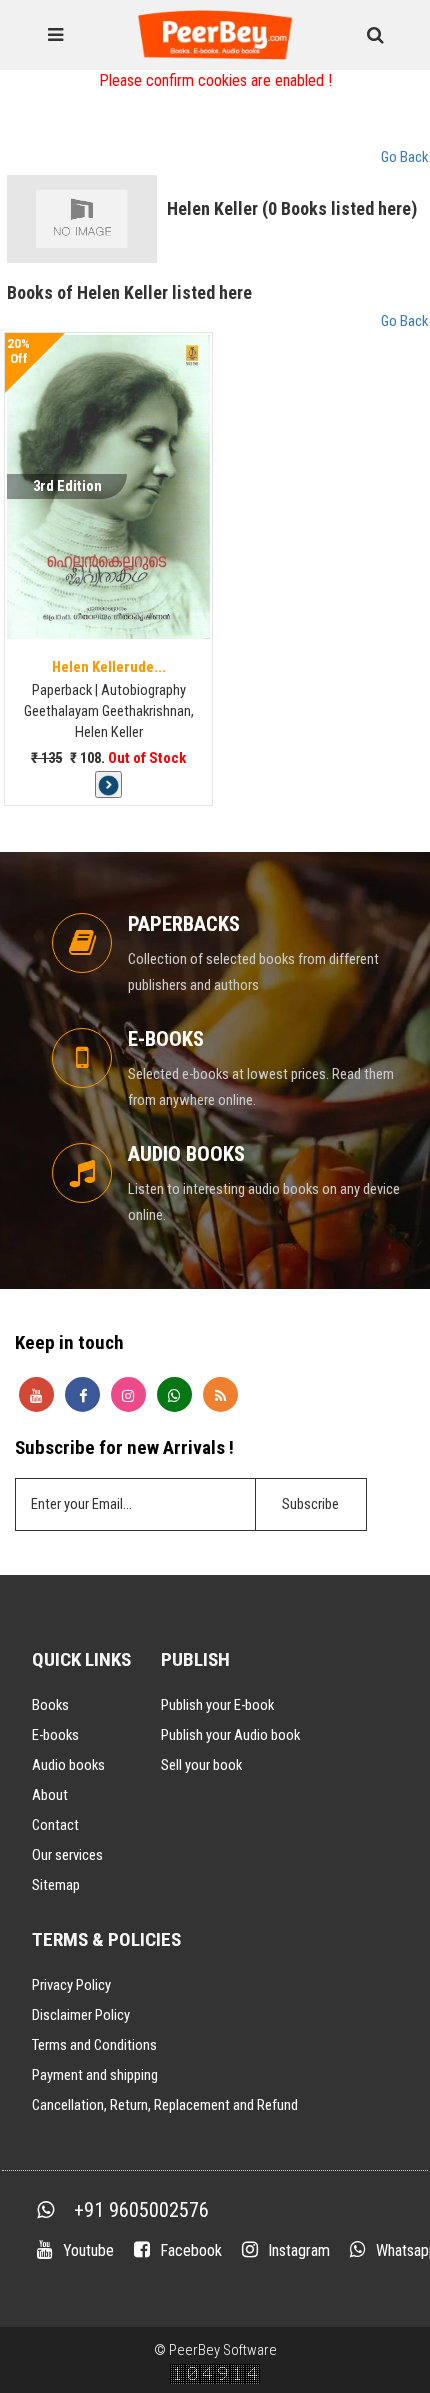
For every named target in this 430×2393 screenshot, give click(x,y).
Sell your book (201, 1765)
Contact (55, 1825)
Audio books (68, 1765)
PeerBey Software (223, 2350)
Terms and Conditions (94, 2045)
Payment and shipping (95, 2075)
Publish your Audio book (230, 1735)
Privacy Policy (71, 1985)
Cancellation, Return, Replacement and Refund (165, 2105)
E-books (55, 1735)
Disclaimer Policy (81, 2015)
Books (50, 1705)
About (50, 1795)
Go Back (404, 157)
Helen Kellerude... (109, 667)
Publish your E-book (217, 1705)
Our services (67, 1855)
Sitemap (56, 1885)
